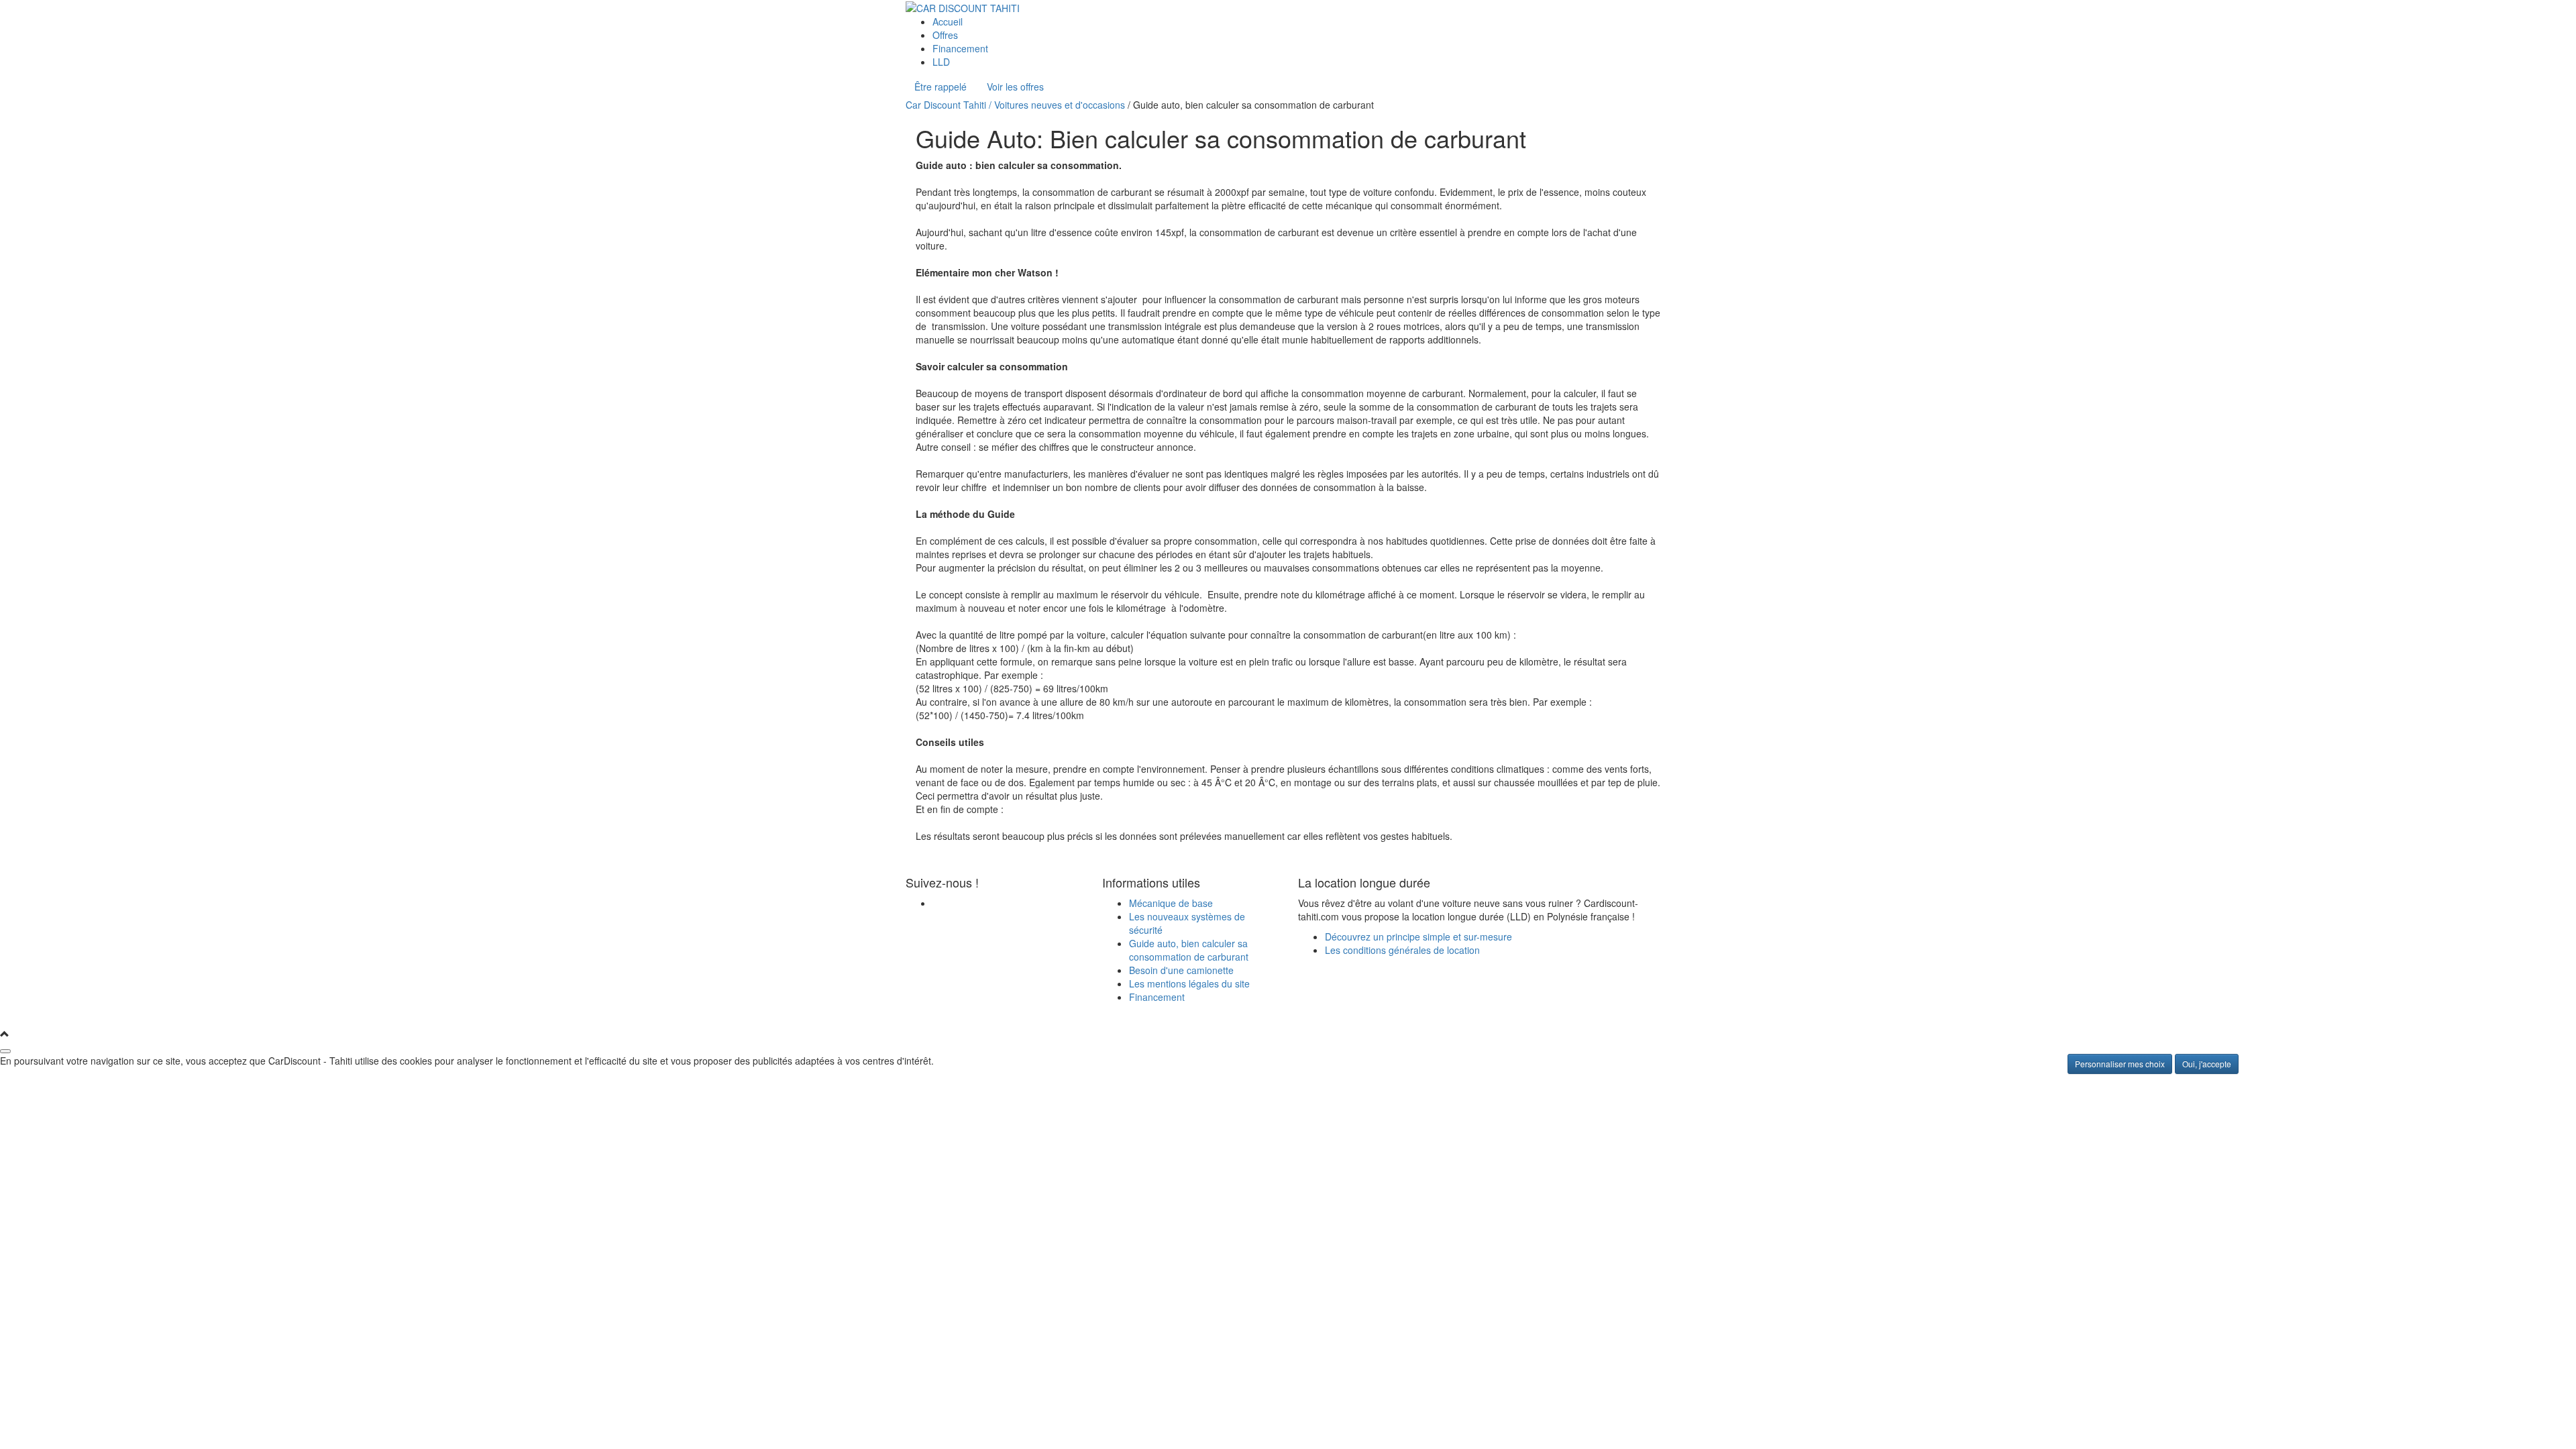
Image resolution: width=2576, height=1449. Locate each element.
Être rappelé (941, 87)
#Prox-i (1048, 1015)
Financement (960, 48)
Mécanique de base (1171, 903)
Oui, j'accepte (2207, 1064)
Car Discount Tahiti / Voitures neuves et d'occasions (1015, 105)
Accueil (948, 21)
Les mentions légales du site (1189, 983)
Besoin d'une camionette (1181, 970)
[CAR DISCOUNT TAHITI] (963, 7)
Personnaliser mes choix (2120, 1064)
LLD (941, 62)
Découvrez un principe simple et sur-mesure (1418, 936)
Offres (945, 35)
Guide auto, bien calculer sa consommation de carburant (1189, 950)
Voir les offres (1015, 87)
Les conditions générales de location (1402, 950)
